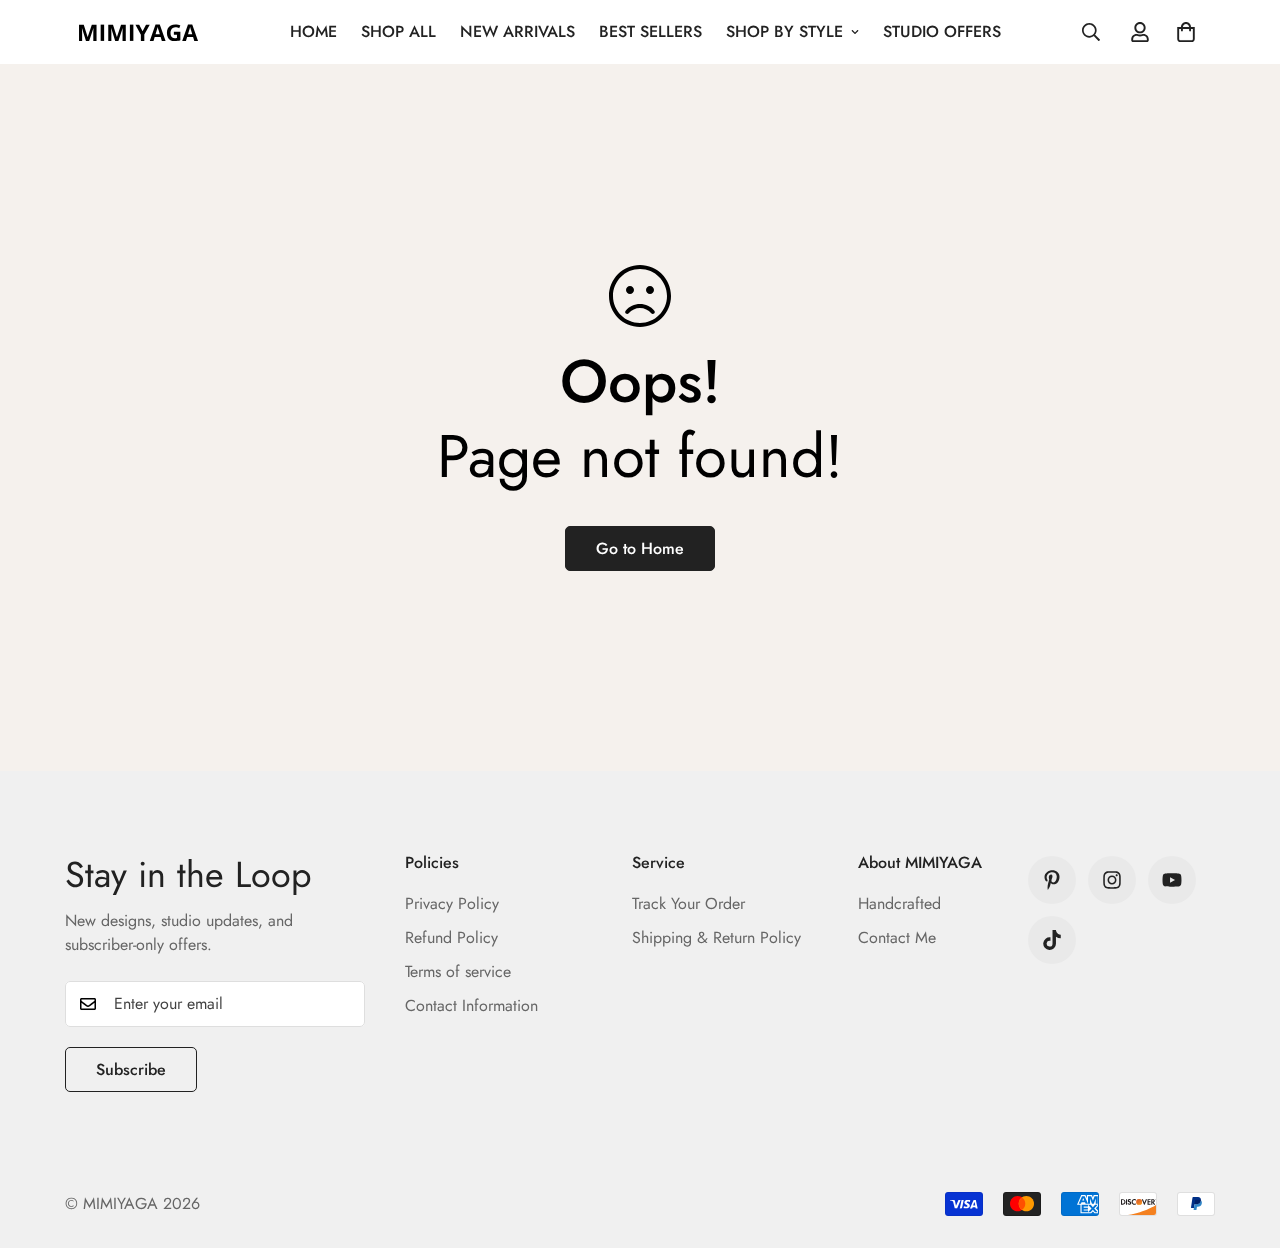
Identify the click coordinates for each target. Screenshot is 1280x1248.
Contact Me (897, 937)
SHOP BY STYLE (784, 31)
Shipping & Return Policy (716, 937)
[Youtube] (1172, 880)
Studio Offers (942, 31)
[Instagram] (1112, 880)
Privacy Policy (452, 903)
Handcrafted (899, 903)
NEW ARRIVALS (517, 31)
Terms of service (458, 971)
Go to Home (640, 548)
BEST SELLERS (650, 31)
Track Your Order (688, 903)
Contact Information (471, 1005)
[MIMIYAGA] (137, 32)
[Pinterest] (1052, 880)
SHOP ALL (398, 31)
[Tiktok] (1052, 940)
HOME (313, 31)
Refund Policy (451, 937)
